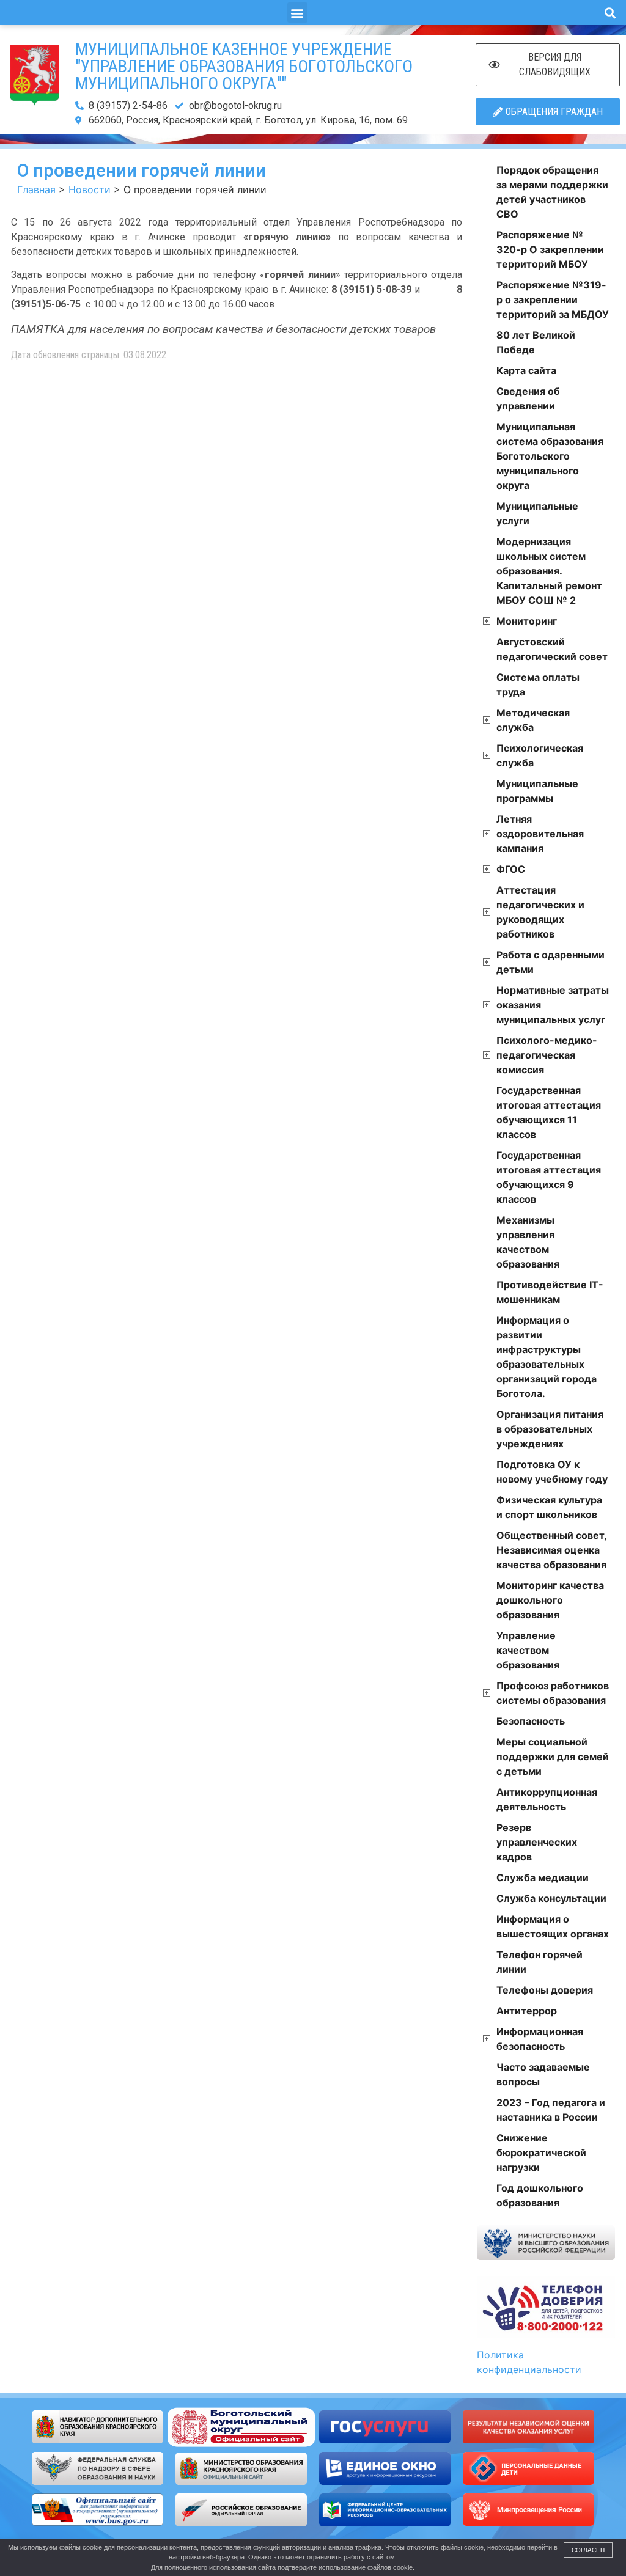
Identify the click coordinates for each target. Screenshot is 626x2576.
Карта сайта (526, 370)
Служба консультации (551, 1898)
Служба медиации (543, 1877)
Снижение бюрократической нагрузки (541, 2152)
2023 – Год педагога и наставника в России (551, 2110)
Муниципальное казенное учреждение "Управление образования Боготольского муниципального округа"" (244, 66)
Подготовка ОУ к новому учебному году (552, 1472)
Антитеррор (527, 2011)
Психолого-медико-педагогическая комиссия (547, 1055)
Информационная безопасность (540, 2039)
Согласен (588, 2550)
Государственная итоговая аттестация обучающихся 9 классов (549, 1177)
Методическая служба (533, 720)
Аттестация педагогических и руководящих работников (540, 912)
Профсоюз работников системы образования (553, 1693)
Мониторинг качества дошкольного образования (550, 1600)
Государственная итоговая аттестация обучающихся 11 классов (549, 1112)
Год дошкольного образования (540, 2195)
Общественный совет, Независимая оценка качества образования (551, 1550)
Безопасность (531, 1721)
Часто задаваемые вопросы (543, 2074)
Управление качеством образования (528, 1650)
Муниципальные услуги (537, 513)
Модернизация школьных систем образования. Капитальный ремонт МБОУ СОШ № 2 (549, 571)
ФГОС (511, 869)
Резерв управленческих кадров (537, 1842)
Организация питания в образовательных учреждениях (550, 1429)
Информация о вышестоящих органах (553, 1926)
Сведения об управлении (528, 398)
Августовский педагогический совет (552, 649)
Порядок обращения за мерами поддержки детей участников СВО (552, 192)
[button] (297, 13)
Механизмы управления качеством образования (528, 1242)
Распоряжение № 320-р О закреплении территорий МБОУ (550, 249)
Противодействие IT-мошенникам (550, 1292)
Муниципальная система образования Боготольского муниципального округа (550, 456)
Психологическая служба (540, 755)
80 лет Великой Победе (536, 342)
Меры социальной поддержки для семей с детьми (553, 1756)
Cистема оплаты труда (538, 684)
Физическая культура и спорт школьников (549, 1507)
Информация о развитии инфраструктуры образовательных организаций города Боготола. (547, 1357)
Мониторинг (527, 621)
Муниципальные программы (537, 791)
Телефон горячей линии (539, 1962)
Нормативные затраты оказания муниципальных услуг (553, 1005)
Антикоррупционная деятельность (547, 1799)
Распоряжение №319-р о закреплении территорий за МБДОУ (553, 299)
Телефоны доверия (545, 1990)
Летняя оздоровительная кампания (540, 834)
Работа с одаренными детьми (551, 962)
